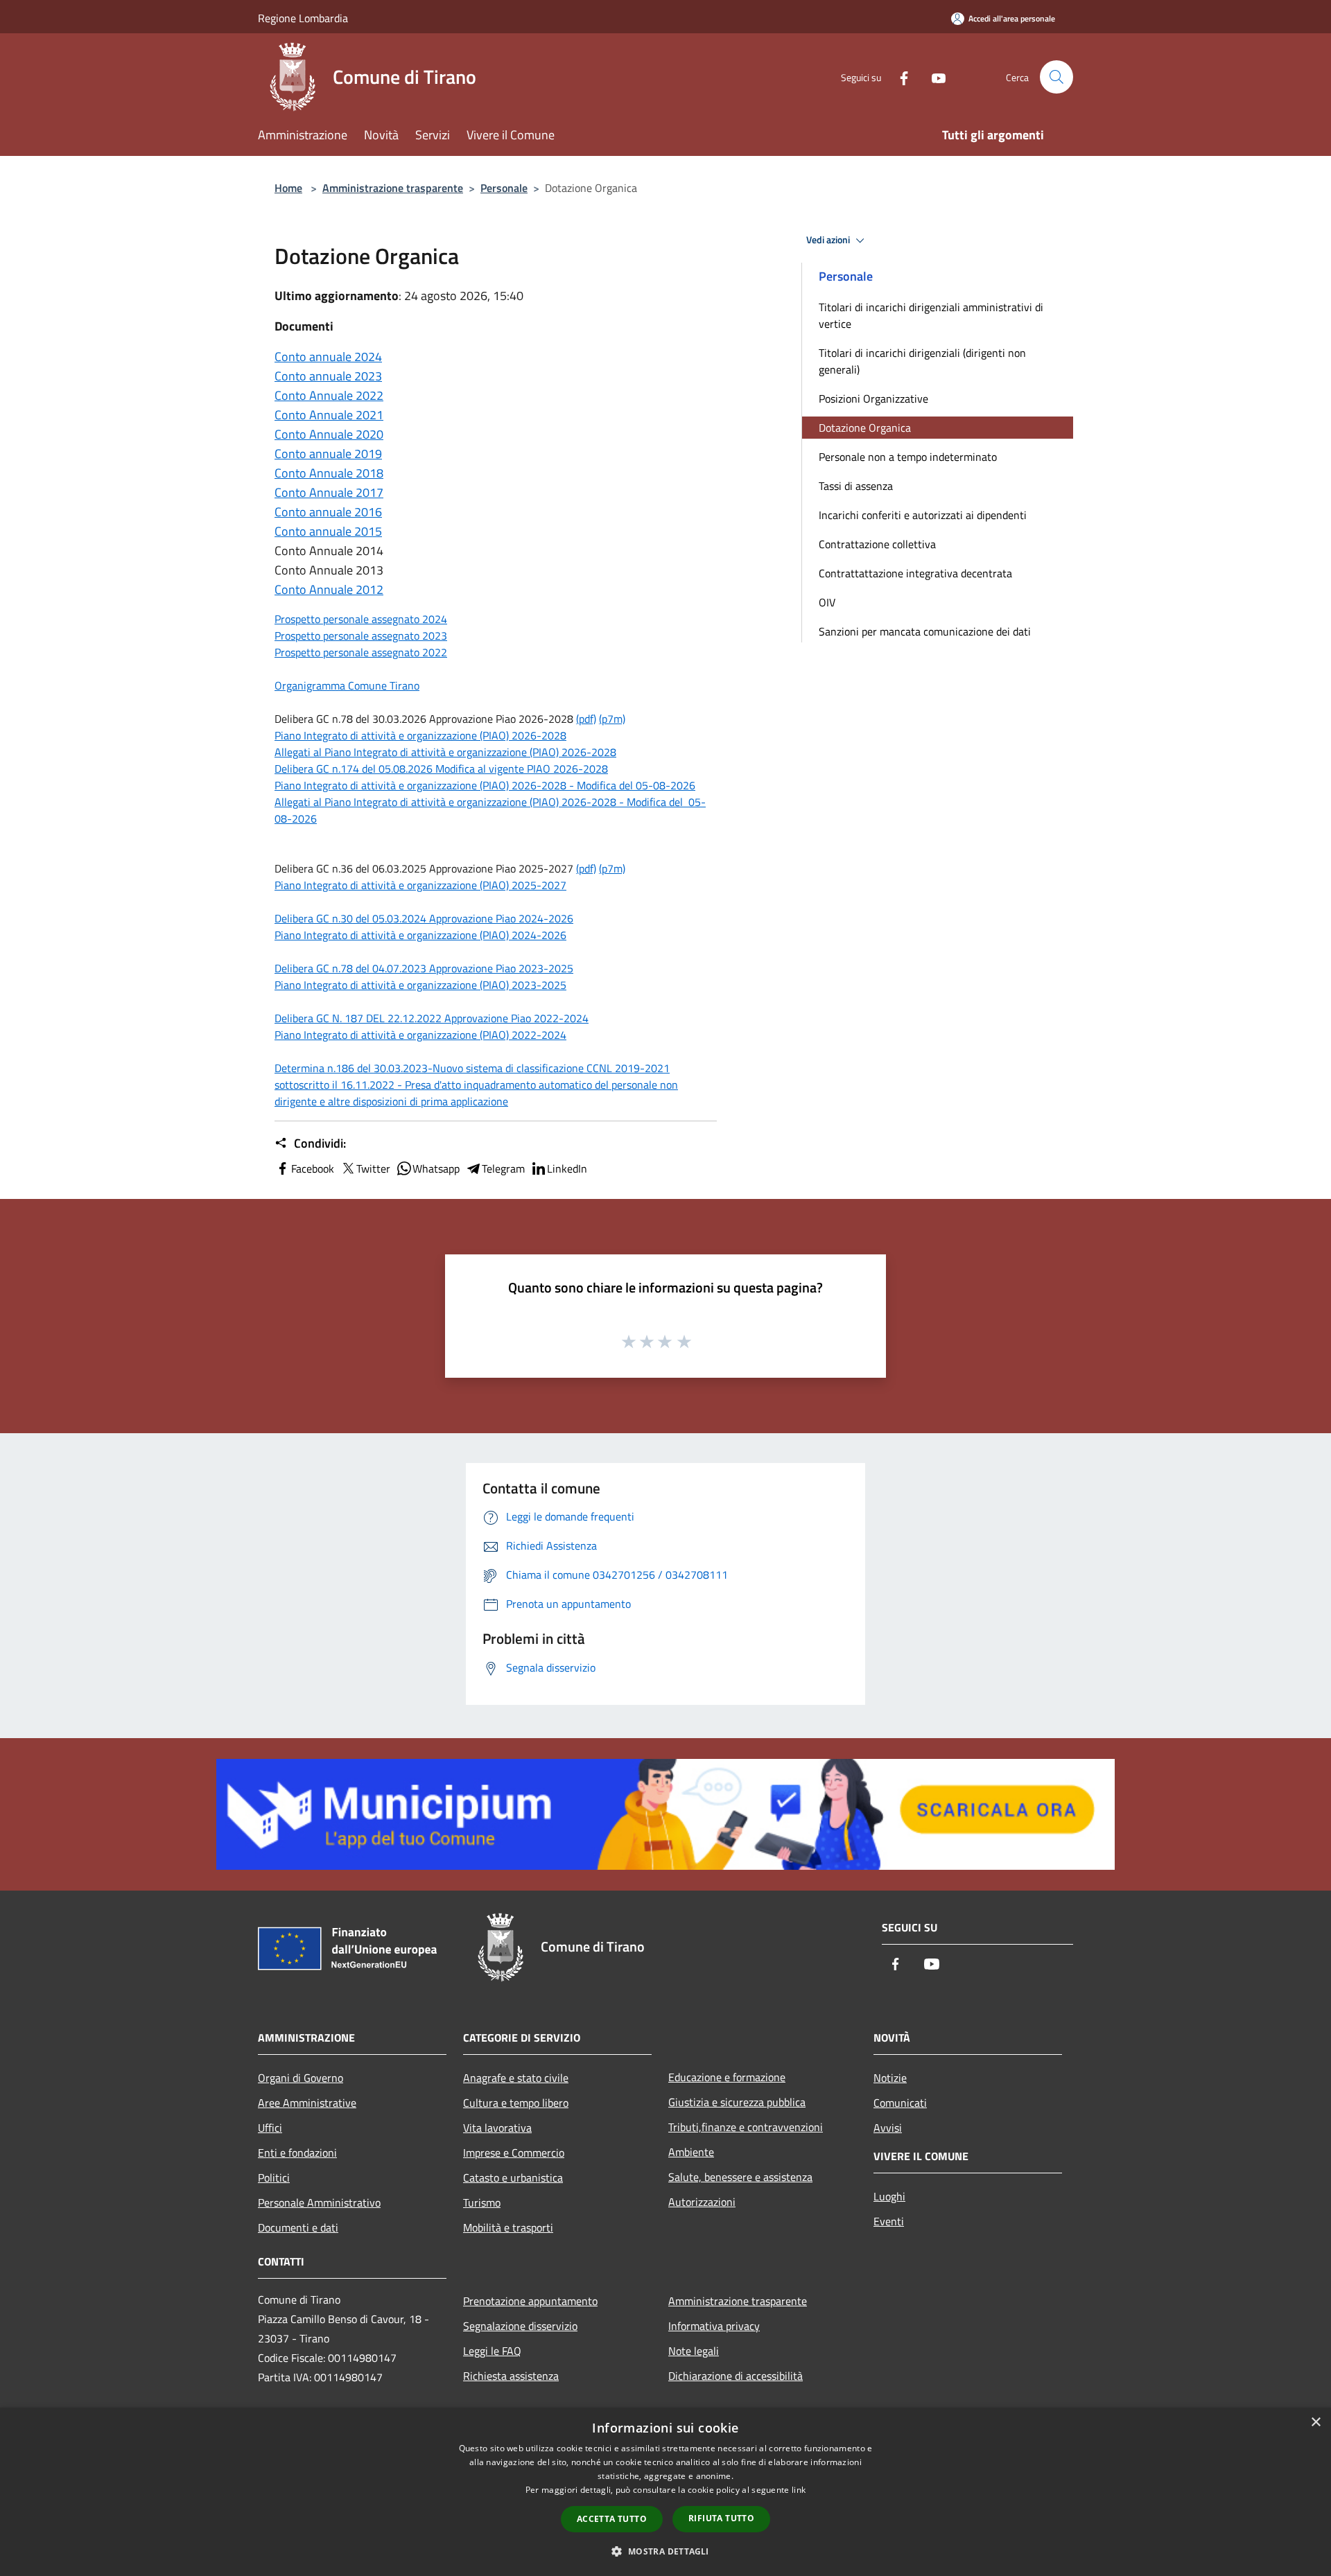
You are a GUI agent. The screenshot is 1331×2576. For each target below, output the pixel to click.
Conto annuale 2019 (328, 454)
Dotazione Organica (865, 428)
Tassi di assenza (856, 486)
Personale (504, 188)
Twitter (373, 1168)
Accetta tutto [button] (612, 2519)
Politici (274, 2178)
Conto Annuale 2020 (329, 434)
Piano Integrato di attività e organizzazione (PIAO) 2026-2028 (420, 735)
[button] (665, 2551)
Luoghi (889, 2196)
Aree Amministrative (307, 2103)
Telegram (503, 1168)
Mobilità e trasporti (508, 2227)
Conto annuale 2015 (328, 531)
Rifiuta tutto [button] (721, 2518)
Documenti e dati (298, 2227)
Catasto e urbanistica (513, 2178)
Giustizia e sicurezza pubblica (737, 2102)
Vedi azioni (829, 240)
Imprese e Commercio (514, 2153)
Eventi (889, 2221)
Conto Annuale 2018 (329, 473)
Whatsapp (436, 1168)
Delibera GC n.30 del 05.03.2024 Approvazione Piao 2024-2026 (424, 918)
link (799, 2490)
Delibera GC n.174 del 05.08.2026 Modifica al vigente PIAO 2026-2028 (441, 769)
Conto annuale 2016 (328, 512)
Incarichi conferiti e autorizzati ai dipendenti (923, 515)
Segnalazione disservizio (520, 2326)
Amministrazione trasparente (393, 188)
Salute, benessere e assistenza (740, 2177)
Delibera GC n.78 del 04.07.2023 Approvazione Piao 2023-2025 (424, 968)
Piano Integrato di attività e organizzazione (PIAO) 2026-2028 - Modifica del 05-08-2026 (485, 785)
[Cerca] (1056, 77)
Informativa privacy (714, 2326)
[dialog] (665, 2492)
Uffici (270, 2128)
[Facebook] (898, 77)
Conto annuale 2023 (328, 376)
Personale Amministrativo (319, 2202)
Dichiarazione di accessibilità (736, 2376)
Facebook (313, 1168)
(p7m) (612, 719)
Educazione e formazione (727, 2077)
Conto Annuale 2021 (329, 415)
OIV (827, 602)
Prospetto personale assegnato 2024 (361, 619)
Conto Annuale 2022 (329, 395)
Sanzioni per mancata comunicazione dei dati (925, 631)
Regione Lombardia (303, 18)
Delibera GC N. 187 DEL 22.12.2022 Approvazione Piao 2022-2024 (432, 1018)
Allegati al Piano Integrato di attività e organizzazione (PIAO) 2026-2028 (445, 752)
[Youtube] (933, 77)
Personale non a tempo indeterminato (908, 457)
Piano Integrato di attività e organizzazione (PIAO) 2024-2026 (420, 935)
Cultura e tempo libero (516, 2103)
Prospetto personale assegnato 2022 (361, 652)
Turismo (482, 2202)
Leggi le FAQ (492, 2351)
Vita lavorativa (497, 2128)
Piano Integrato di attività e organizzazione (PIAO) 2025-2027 (420, 885)
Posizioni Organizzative (873, 398)
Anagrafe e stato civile (516, 2078)
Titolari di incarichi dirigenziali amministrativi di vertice (931, 315)
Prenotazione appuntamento (530, 2301)
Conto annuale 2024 (328, 357)
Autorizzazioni (702, 2202)
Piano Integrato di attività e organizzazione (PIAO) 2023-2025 (420, 985)
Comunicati (900, 2103)
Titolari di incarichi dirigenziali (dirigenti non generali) (922, 361)
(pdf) (586, 719)
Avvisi (888, 2128)
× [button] (1315, 2422)
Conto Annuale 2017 (329, 492)
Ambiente (691, 2152)
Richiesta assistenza (511, 2376)
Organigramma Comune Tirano (347, 685)
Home (288, 188)
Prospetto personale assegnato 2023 (361, 636)
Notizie (890, 2078)
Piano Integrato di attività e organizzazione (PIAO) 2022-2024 (420, 1035)
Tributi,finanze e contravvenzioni (746, 2127)
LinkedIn (567, 1168)
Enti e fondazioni (297, 2153)
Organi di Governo (301, 2078)
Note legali (694, 2351)
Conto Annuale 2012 (329, 589)
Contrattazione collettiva (877, 544)
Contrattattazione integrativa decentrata (915, 573)
